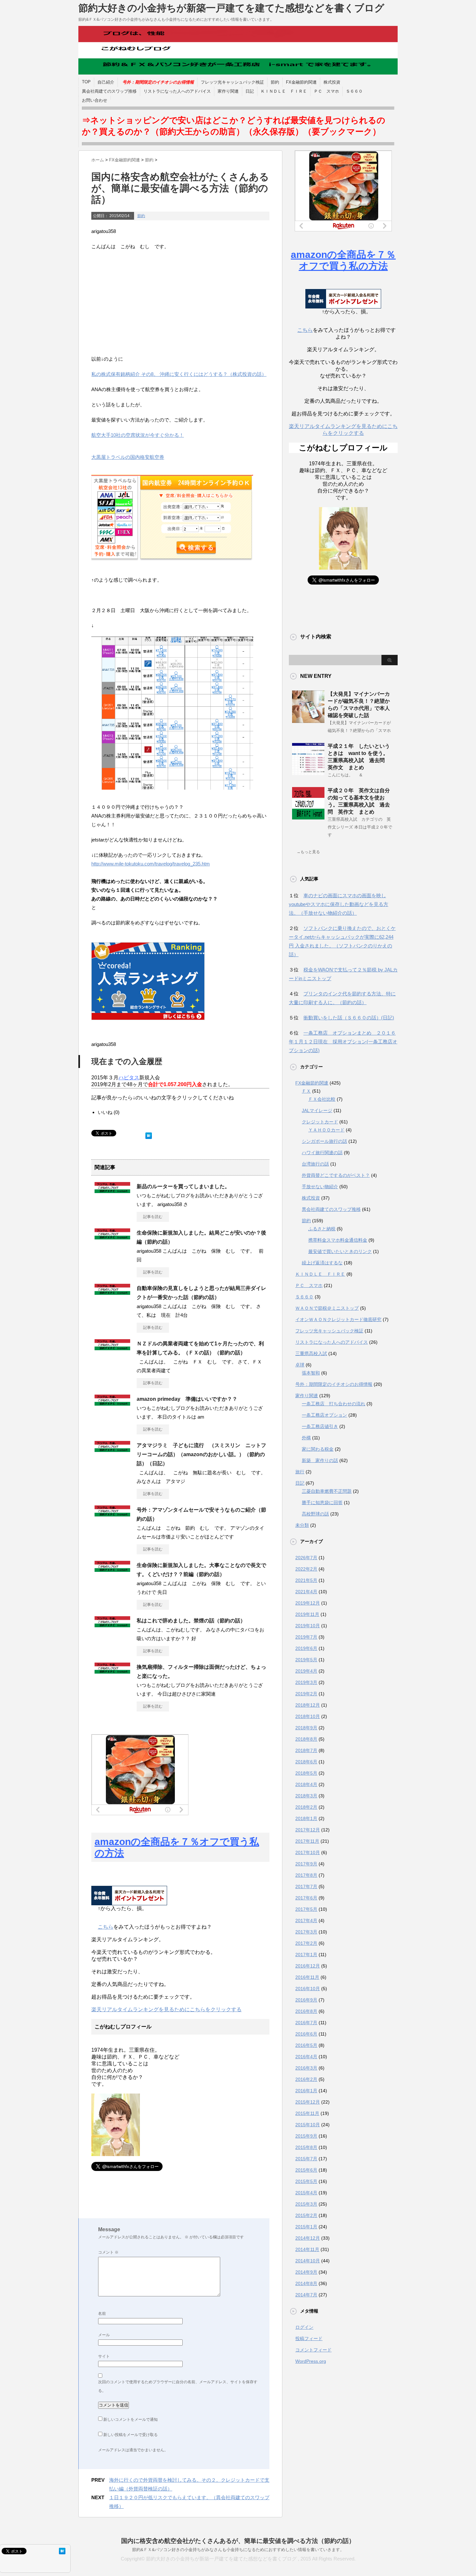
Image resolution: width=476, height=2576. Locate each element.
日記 (250, 91)
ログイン (304, 2327)
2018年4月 (306, 1784)
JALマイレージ (317, 1110)
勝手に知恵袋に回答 (322, 1503)
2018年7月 (306, 1750)
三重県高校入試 (311, 1353)
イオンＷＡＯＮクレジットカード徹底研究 (338, 1319)
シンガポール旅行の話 (324, 1141)
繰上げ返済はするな (322, 1263)
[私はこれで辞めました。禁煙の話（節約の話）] (112, 1625)
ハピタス (129, 1078)
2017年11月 (307, 1841)
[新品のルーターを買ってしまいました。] (112, 1190)
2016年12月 (308, 1966)
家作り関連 (228, 91)
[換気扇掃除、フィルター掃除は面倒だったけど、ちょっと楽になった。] (112, 1671)
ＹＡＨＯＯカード (326, 1130)
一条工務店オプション (324, 1415)
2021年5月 (306, 1580)
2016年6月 (306, 2034)
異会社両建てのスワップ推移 (109, 91)
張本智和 (311, 1373)
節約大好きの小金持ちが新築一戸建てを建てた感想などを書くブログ (231, 8)
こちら (106, 1927)
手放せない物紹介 (320, 1187)
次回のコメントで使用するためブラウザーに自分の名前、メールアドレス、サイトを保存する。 (178, 2386)
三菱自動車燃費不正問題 (327, 1491)
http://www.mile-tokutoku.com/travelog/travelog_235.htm (151, 864)
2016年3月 (306, 2068)
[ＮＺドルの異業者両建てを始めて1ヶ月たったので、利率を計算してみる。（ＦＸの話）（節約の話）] (112, 1348)
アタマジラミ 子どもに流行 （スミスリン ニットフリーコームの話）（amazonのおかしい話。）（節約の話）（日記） (201, 1454)
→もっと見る (308, 852)
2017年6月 (306, 1898)
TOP (86, 82)
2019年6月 (306, 1648)
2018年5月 (306, 1773)
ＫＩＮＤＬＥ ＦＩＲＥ (284, 91)
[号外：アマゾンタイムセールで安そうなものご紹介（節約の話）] (112, 1514)
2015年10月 (308, 2125)
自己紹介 (106, 82)
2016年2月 (306, 2079)
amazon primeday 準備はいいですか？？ (187, 1399)
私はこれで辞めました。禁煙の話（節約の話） (191, 1621)
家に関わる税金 (318, 1449)
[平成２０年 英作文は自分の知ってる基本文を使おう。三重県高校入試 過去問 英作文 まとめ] (308, 817)
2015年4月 (306, 2193)
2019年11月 (307, 1614)
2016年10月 (308, 1989)
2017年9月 (306, 1864)
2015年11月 (307, 2113)
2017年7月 (306, 1886)
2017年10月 (308, 1852)
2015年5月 (306, 2181)
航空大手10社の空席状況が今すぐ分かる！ (138, 435)
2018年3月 (306, 1796)
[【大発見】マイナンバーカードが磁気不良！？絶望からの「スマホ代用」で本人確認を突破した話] (308, 720)
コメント (108, 2252)
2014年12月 (308, 2238)
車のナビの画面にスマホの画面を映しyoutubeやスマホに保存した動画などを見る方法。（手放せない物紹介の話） (339, 904)
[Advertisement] (180, 303)
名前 (102, 2314)
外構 (306, 1438)
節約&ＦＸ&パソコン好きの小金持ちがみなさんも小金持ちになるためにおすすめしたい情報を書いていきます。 (238, 2550)
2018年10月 (308, 1716)
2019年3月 (306, 1682)
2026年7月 (306, 1558)
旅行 (300, 1472)
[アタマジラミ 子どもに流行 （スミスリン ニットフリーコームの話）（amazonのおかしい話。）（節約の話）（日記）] (112, 1449)
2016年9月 (306, 2000)
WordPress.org (311, 2361)
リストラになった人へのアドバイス (177, 91)
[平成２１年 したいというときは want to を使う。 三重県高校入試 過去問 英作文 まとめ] (308, 772)
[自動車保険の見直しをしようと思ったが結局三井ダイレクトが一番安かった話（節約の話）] (112, 1292)
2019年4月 (306, 1671)
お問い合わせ (95, 100)
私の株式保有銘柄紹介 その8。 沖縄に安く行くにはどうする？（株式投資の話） (179, 374)
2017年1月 (306, 1955)
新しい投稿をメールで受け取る (130, 2435)
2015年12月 (308, 2102)
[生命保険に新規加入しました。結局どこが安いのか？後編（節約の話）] (112, 1237)
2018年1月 (306, 1818)
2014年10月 (308, 2261)
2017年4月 (306, 1920)
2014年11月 (307, 2249)
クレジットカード (320, 1122)
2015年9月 (306, 2136)
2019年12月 (308, 1603)
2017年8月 (306, 1875)
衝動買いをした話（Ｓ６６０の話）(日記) (349, 1018)
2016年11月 (307, 1977)
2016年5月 (306, 2045)
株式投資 (332, 82)
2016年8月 (306, 2011)
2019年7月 (306, 1637)
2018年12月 (308, 1705)
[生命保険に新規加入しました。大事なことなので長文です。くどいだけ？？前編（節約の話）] (112, 1569)
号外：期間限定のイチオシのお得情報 (334, 1384)
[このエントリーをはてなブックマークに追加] (149, 1134)
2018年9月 (306, 1728)
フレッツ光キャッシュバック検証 (232, 82)
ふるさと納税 (322, 1229)
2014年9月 (306, 2272)
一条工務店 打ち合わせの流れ (334, 1404)
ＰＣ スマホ (326, 91)
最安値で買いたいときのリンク (340, 1251)
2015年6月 (306, 2170)
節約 (275, 82)
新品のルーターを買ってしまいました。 (183, 1186)
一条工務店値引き (320, 1426)
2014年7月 (306, 2295)
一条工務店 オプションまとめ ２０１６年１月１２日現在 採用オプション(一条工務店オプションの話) (343, 1042)
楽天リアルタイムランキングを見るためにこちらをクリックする (166, 2009)
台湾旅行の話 (315, 1164)
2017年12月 (308, 1830)
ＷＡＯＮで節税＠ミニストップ (327, 1308)
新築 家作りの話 (320, 1460)
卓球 (300, 1365)
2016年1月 (306, 2091)
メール (104, 2335)
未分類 (302, 1525)
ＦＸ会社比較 (322, 1099)
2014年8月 (306, 2283)
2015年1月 (306, 2227)
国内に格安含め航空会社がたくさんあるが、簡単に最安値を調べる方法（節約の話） (238, 2541)
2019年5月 (306, 1660)
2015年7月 (306, 2159)
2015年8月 (306, 2147)
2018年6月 (306, 1762)
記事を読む (153, 1217)
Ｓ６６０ (354, 91)
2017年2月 (306, 1943)
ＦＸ (306, 1091)
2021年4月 (306, 1592)
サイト (104, 2356)
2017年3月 (306, 1932)
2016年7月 (306, 2023)
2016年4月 (306, 2057)
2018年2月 (306, 1807)
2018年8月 (306, 1739)
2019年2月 (306, 1694)
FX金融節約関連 (301, 82)
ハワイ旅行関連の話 (322, 1153)
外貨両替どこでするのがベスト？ (336, 1175)
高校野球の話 (315, 1514)
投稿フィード (309, 2338)
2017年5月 (306, 1909)
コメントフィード (313, 2350)
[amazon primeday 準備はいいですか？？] (112, 1403)
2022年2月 (306, 1569)
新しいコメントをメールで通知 (130, 2419)
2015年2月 (306, 2215)
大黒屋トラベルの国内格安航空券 (128, 457)
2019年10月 (308, 1626)
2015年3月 (306, 2204)
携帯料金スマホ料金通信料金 (338, 1240)
